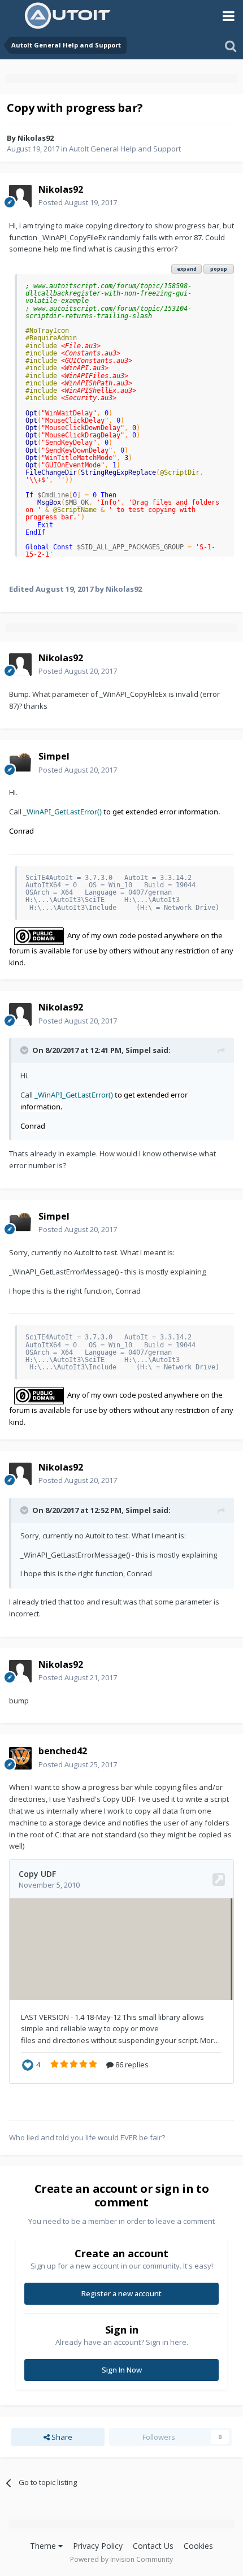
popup (219, 269)
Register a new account (121, 2293)
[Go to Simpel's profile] (20, 764)
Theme (44, 2546)
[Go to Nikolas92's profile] (20, 196)
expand (187, 269)
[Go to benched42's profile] (20, 1758)
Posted (78, 202)
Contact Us (153, 2546)
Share (61, 2437)
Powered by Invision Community (121, 2559)
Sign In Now (122, 2370)
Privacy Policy (98, 2546)
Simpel (138, 1050)
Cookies (198, 2546)
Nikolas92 (36, 138)
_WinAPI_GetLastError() (62, 812)
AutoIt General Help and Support (125, 149)
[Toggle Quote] (25, 1050)
